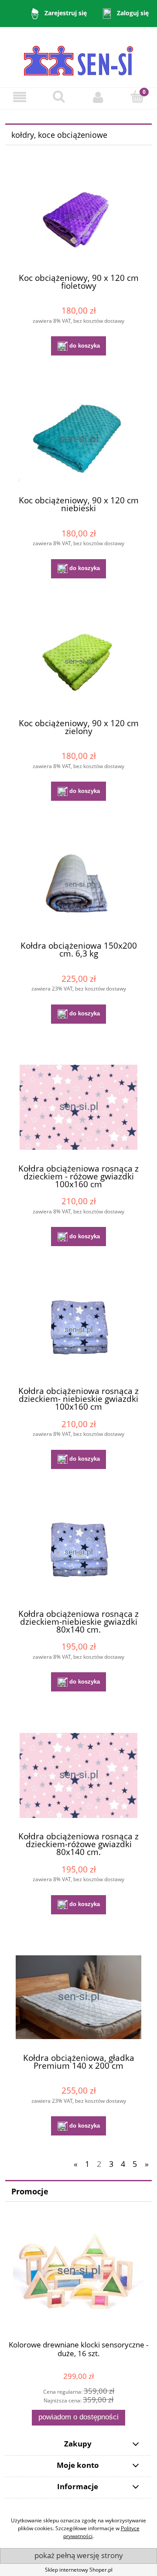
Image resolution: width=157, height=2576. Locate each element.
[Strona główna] (78, 56)
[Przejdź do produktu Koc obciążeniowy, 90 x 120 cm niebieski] (78, 439)
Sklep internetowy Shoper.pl (79, 2570)
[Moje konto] (98, 97)
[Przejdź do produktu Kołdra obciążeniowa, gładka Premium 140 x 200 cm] (78, 1997)
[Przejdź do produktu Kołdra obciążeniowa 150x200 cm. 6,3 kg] (78, 885)
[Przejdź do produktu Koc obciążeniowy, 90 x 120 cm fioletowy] (78, 217)
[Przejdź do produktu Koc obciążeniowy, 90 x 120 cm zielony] (78, 662)
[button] (20, 97)
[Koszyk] (137, 97)
